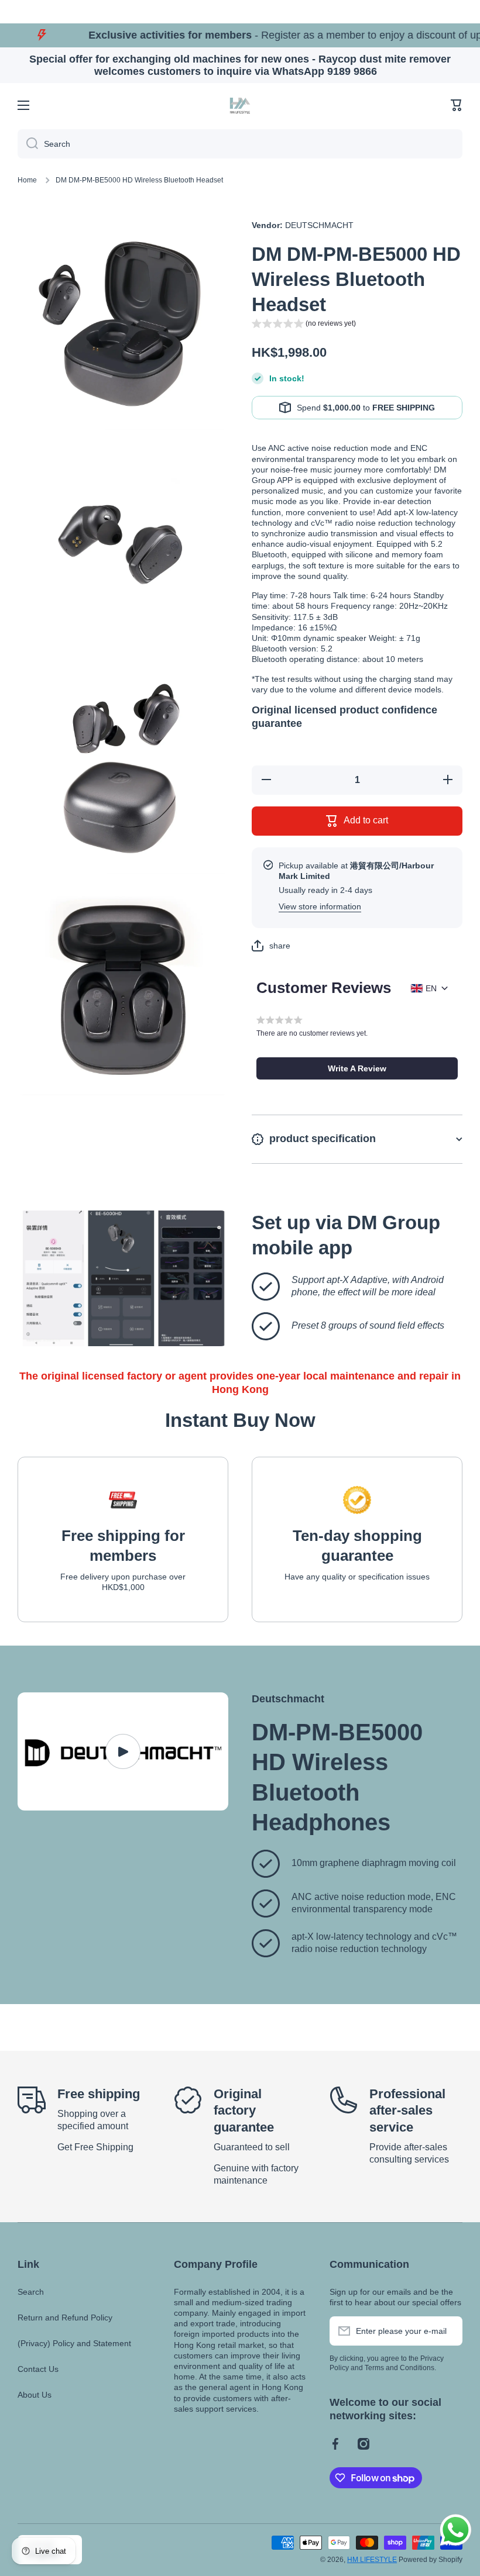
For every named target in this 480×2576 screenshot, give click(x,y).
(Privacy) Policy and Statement (74, 2343)
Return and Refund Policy (65, 2318)
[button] (457, 105)
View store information (320, 906)
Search (31, 2292)
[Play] (123, 1752)
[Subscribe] (448, 2331)
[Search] (28, 144)
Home (27, 180)
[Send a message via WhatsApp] (456, 2530)
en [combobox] (431, 988)
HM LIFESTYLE (372, 2560)
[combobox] (240, 144)
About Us (35, 2395)
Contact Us (38, 2369)
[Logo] (240, 105)
